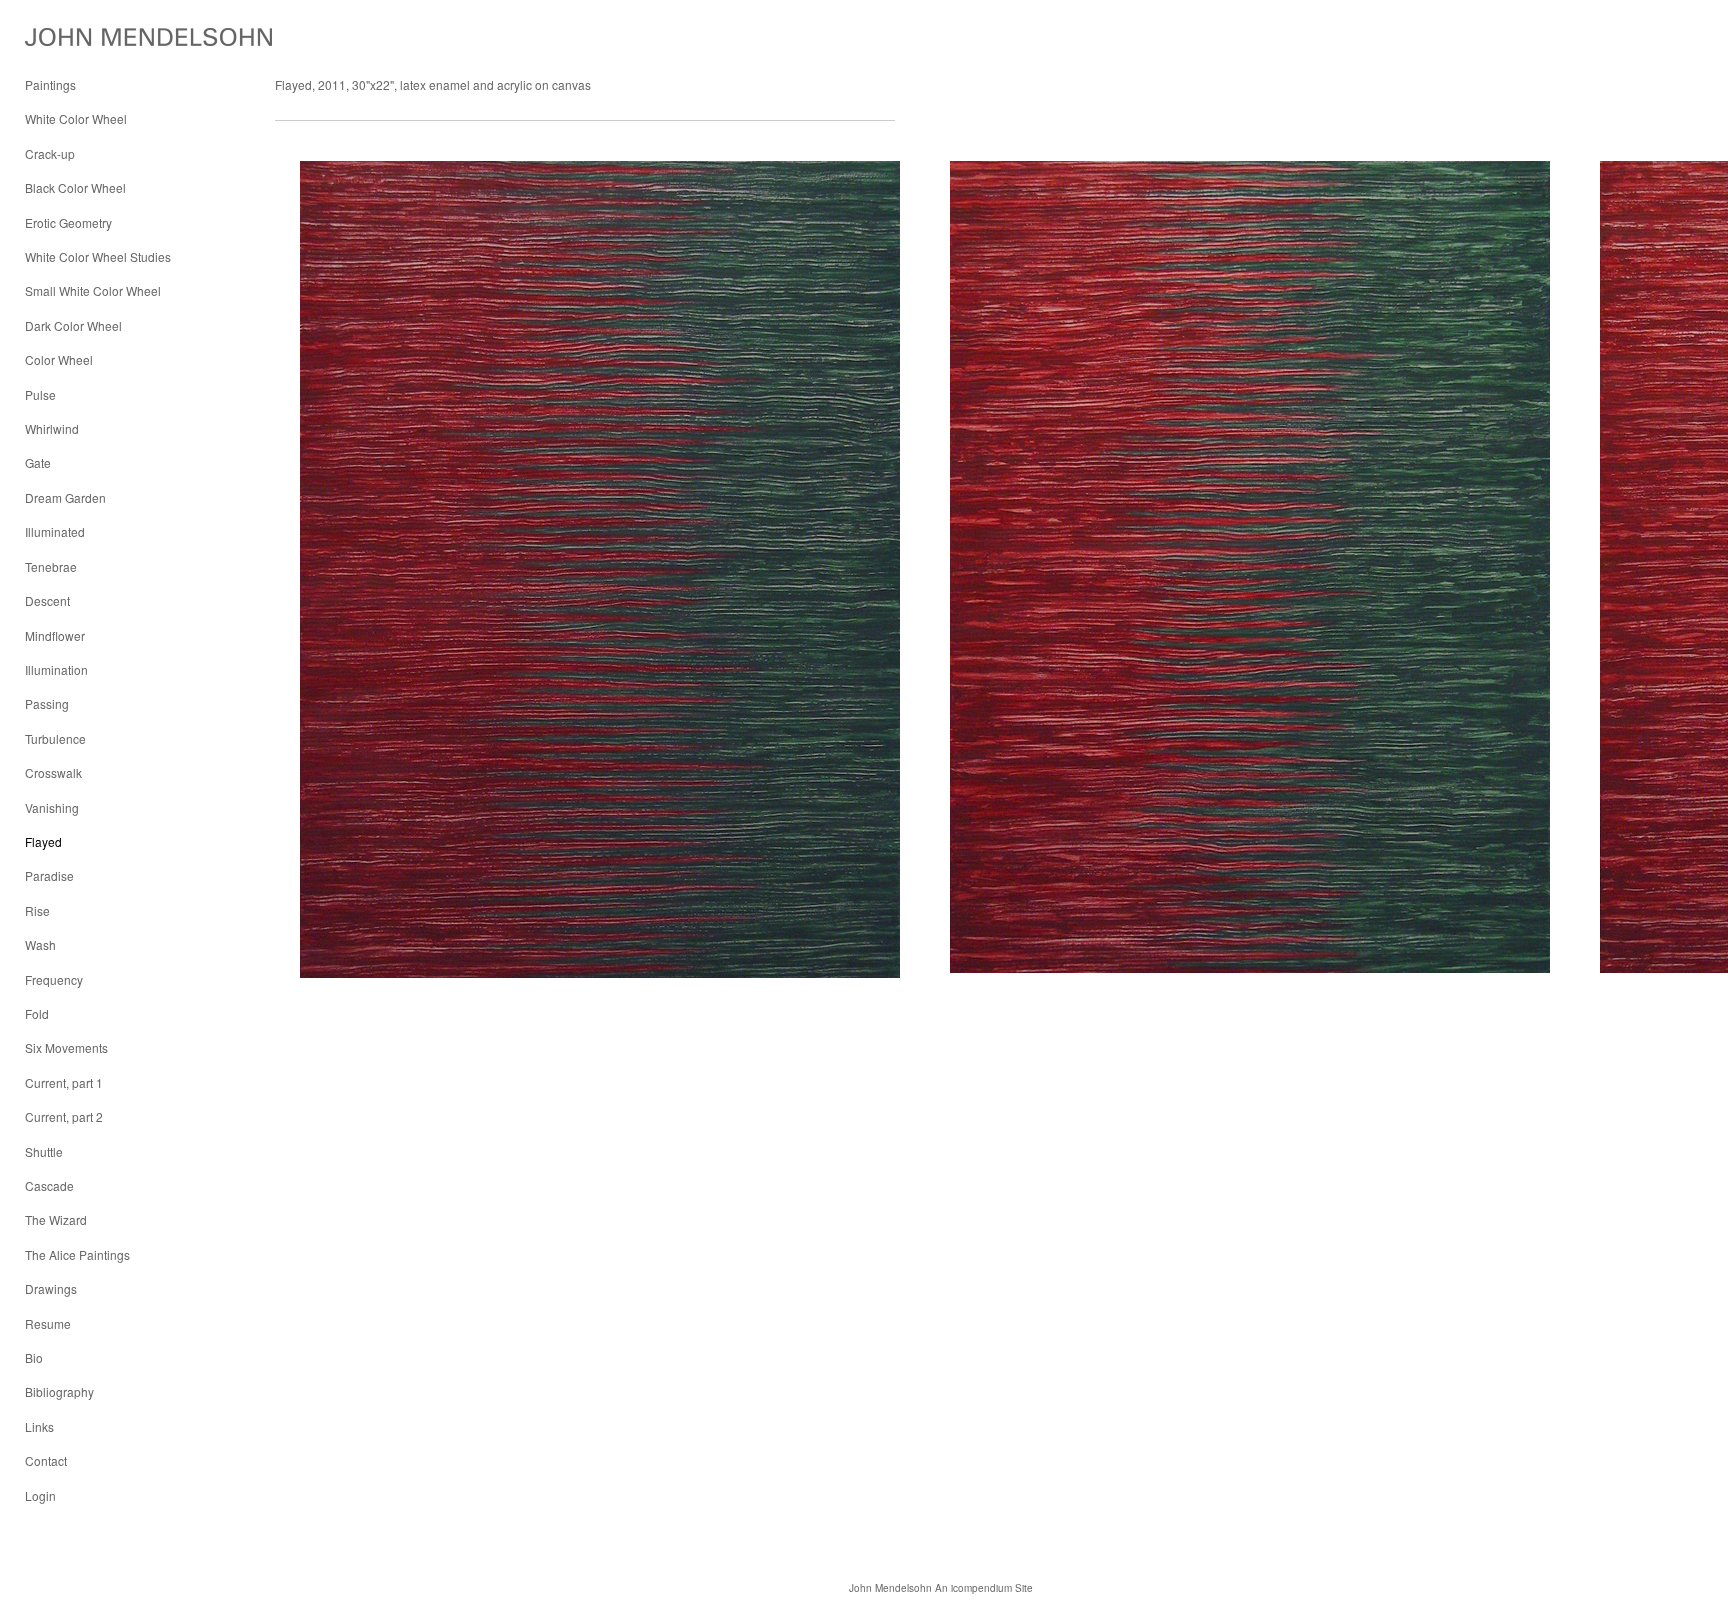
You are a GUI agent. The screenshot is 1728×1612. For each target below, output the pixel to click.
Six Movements (66, 1047)
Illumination (56, 669)
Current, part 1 (64, 1082)
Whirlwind (52, 428)
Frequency (54, 979)
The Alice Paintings (77, 1254)
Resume (48, 1323)
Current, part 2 (64, 1116)
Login (40, 1495)
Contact (46, 1460)
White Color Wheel (76, 118)
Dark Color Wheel (73, 325)
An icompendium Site (984, 1588)
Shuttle (44, 1151)
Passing (47, 703)
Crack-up (50, 153)
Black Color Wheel (75, 187)
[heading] (75, 37)
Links (39, 1426)
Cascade (49, 1185)
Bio (34, 1357)
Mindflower (55, 635)
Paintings (50, 84)
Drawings (51, 1288)
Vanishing (52, 807)
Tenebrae (51, 566)
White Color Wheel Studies (98, 256)
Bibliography (59, 1391)
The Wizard (56, 1219)
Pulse (40, 394)
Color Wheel (59, 359)
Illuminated (55, 531)
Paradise (49, 875)
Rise (37, 910)
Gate (38, 462)
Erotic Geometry (68, 222)
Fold (37, 1013)
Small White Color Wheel (93, 290)
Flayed (43, 841)
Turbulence (55, 738)
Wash (40, 944)
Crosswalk (53, 772)
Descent (47, 600)
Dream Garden (65, 497)
